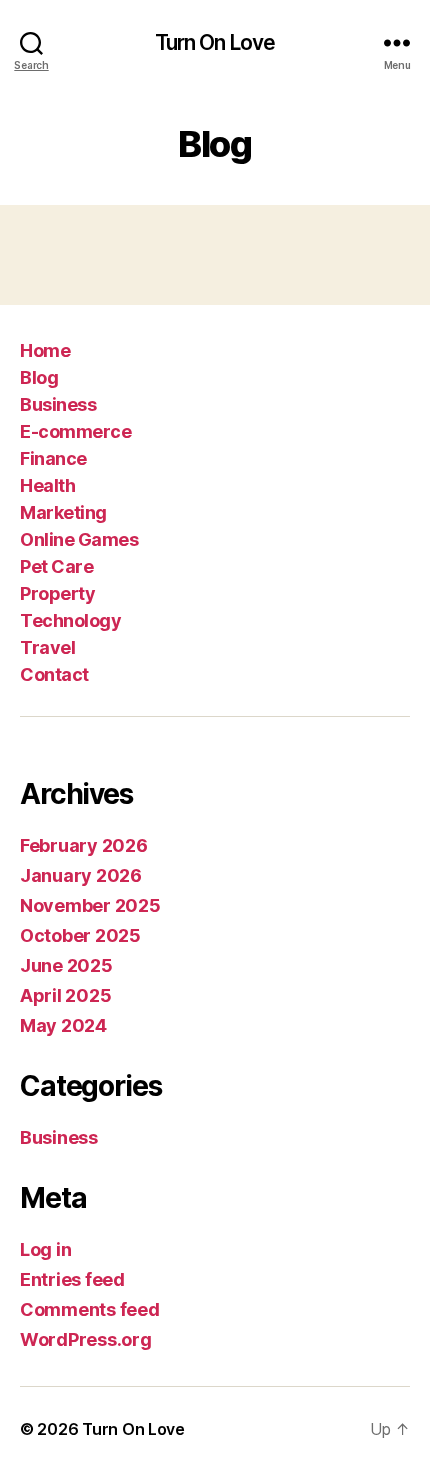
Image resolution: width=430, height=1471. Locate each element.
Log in (45, 1249)
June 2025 (66, 965)
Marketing (63, 512)
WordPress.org (86, 1339)
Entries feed (72, 1279)
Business (58, 404)
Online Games (79, 539)
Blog (39, 377)
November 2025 (90, 905)
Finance (53, 458)
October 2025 (80, 935)
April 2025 (65, 995)
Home (45, 350)
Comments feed (90, 1309)
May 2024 (63, 1025)
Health (47, 485)
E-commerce (75, 431)
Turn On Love (215, 42)
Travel (47, 647)
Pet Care (56, 566)
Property (57, 593)
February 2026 (84, 845)
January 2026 (81, 875)
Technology (70, 620)
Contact (54, 674)
